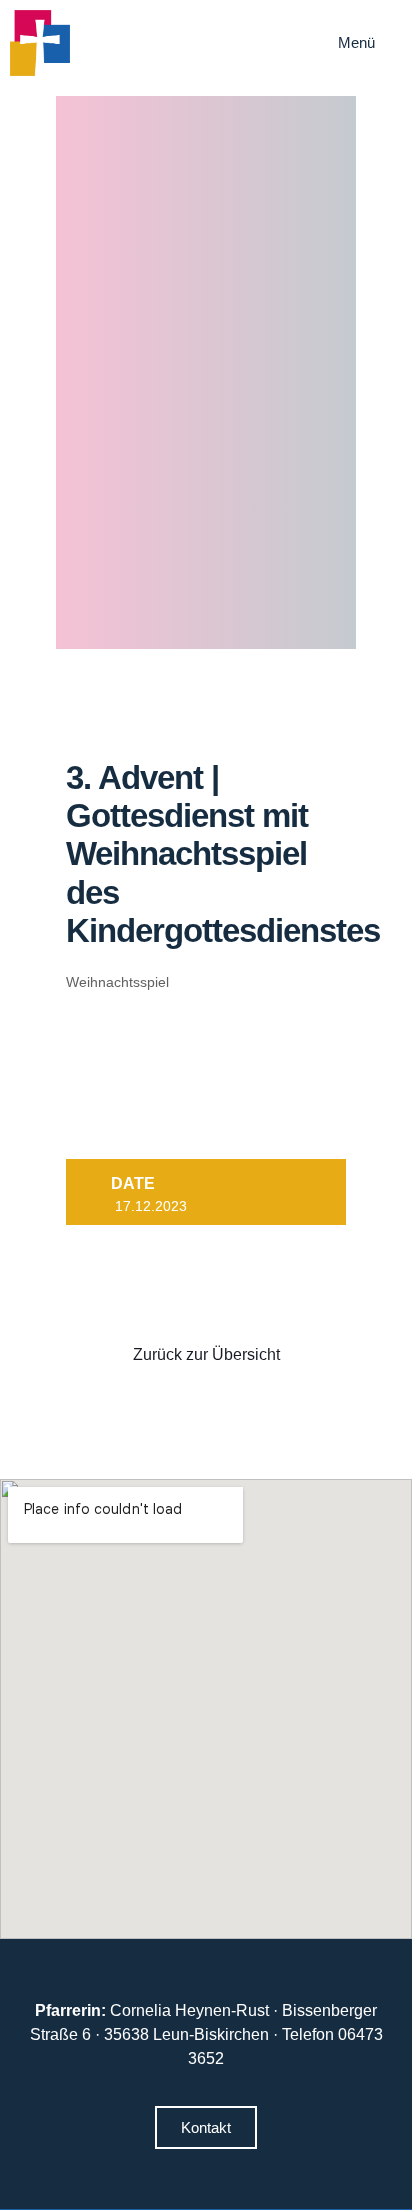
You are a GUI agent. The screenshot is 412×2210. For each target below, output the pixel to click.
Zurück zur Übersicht (206, 1354)
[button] (370, 43)
